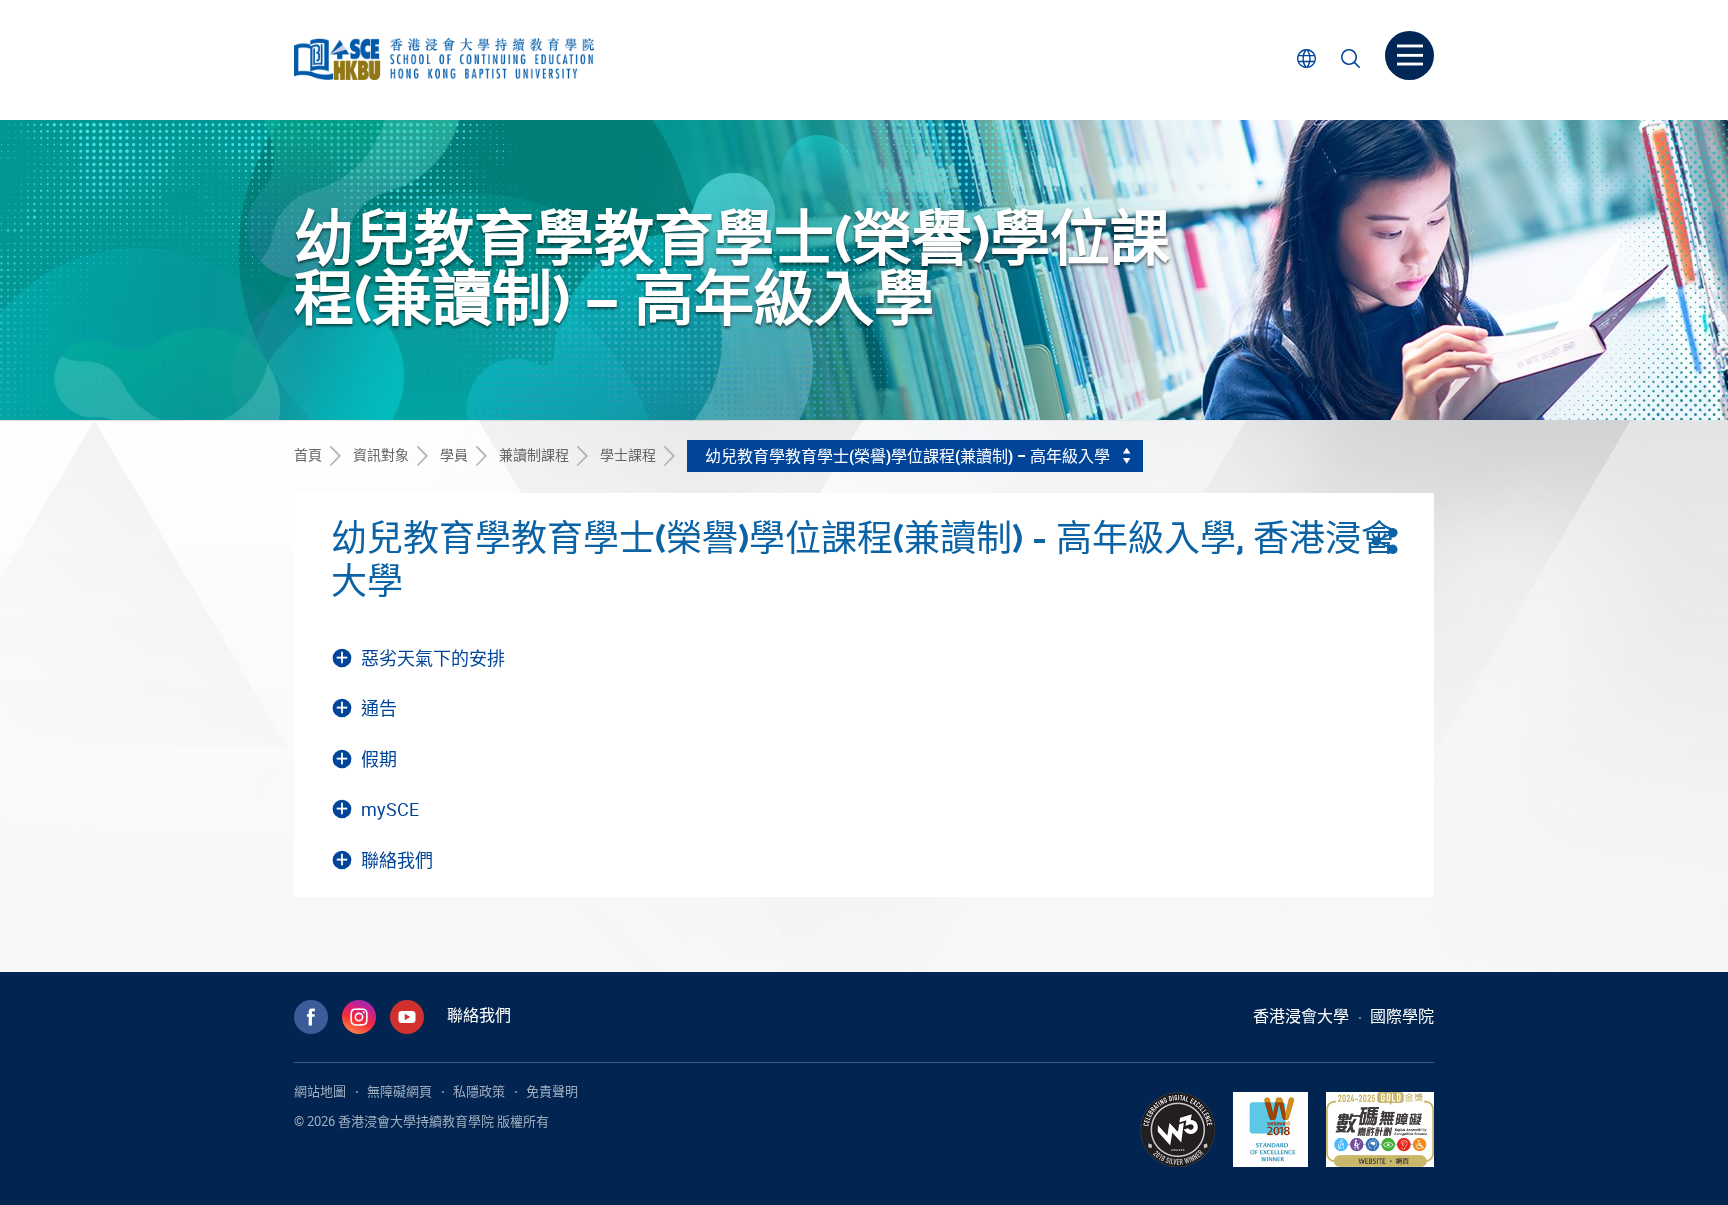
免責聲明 (552, 1091)
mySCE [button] (390, 809)
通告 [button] (379, 708)
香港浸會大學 (1301, 1016)
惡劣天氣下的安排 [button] (433, 658)
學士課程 (628, 454)
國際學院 (1402, 1016)
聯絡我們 (479, 1015)
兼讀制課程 (534, 454)
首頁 (308, 454)
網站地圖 (320, 1091)
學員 (454, 454)
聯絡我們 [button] (397, 860)
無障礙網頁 (399, 1091)
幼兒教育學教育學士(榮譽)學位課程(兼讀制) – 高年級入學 (907, 456)
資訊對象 (381, 454)
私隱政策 (479, 1091)
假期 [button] (379, 759)
